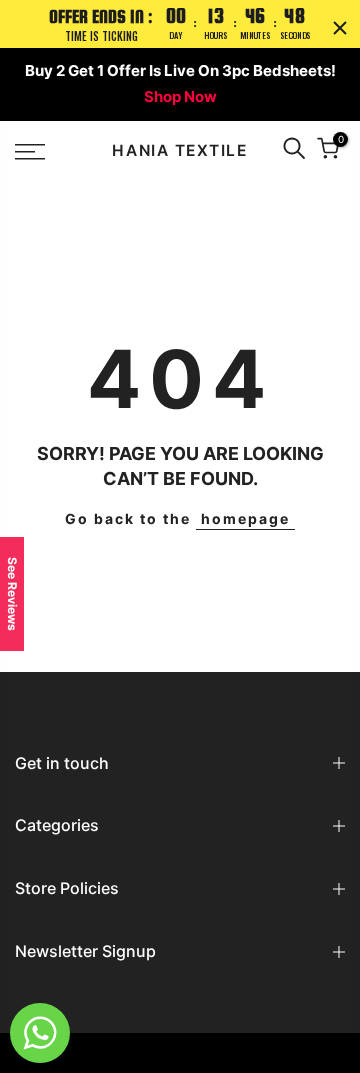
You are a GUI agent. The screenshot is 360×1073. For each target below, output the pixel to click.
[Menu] (50, 152)
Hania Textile (179, 151)
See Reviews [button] (12, 594)
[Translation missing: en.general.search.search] (294, 151)
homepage (245, 518)
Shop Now (180, 96)
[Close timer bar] (340, 28)
